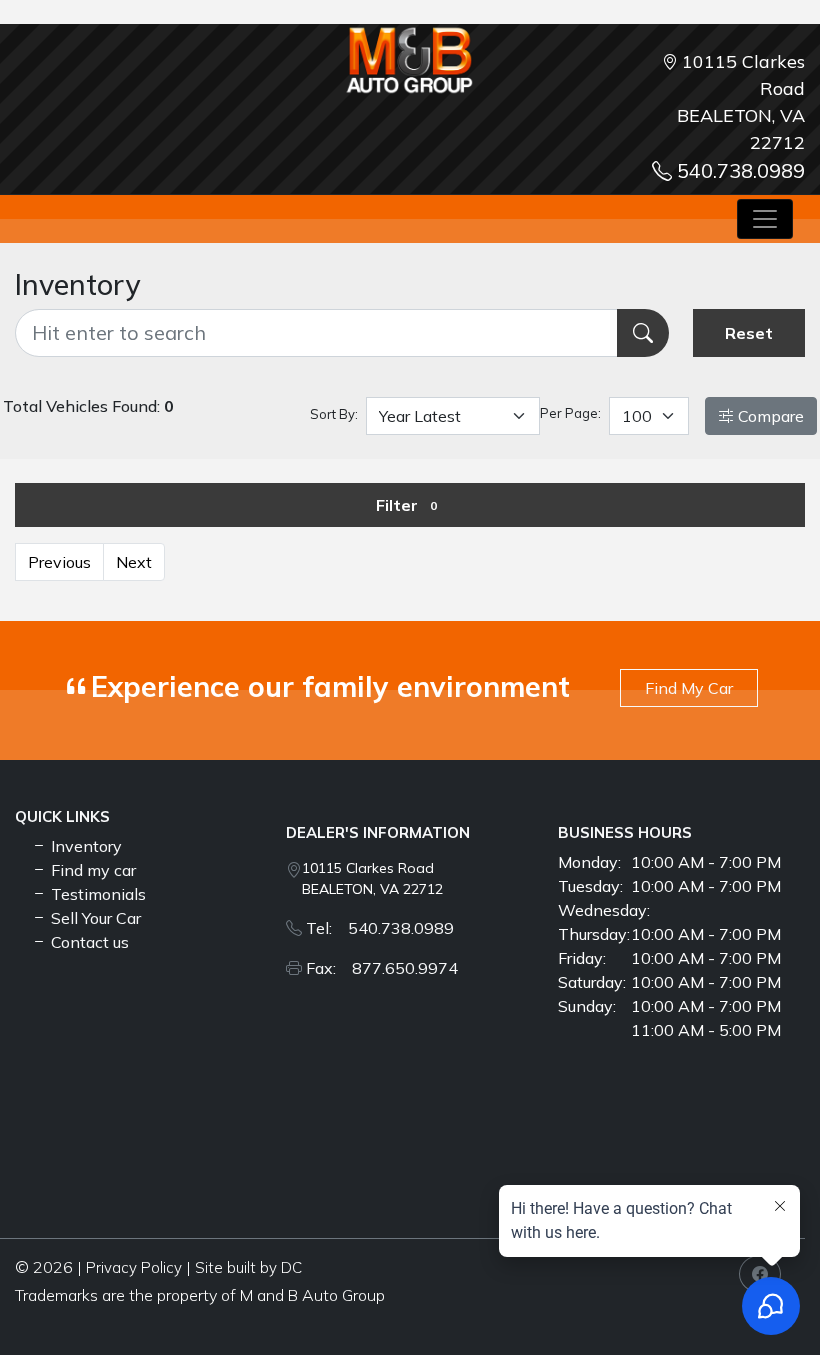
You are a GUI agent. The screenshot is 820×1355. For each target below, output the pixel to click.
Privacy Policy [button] (134, 1267)
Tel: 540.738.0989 (380, 928)
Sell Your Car (94, 918)
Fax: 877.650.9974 (382, 968)
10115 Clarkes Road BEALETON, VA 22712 (372, 878)
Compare (769, 416)
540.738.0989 (741, 170)
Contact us (88, 942)
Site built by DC (248, 1267)
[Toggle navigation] (765, 219)
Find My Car (689, 688)
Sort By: (334, 414)
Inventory (84, 846)
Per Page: (570, 413)
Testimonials (96, 894)
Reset (749, 333)
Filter (406, 505)
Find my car (91, 870)
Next (134, 562)
